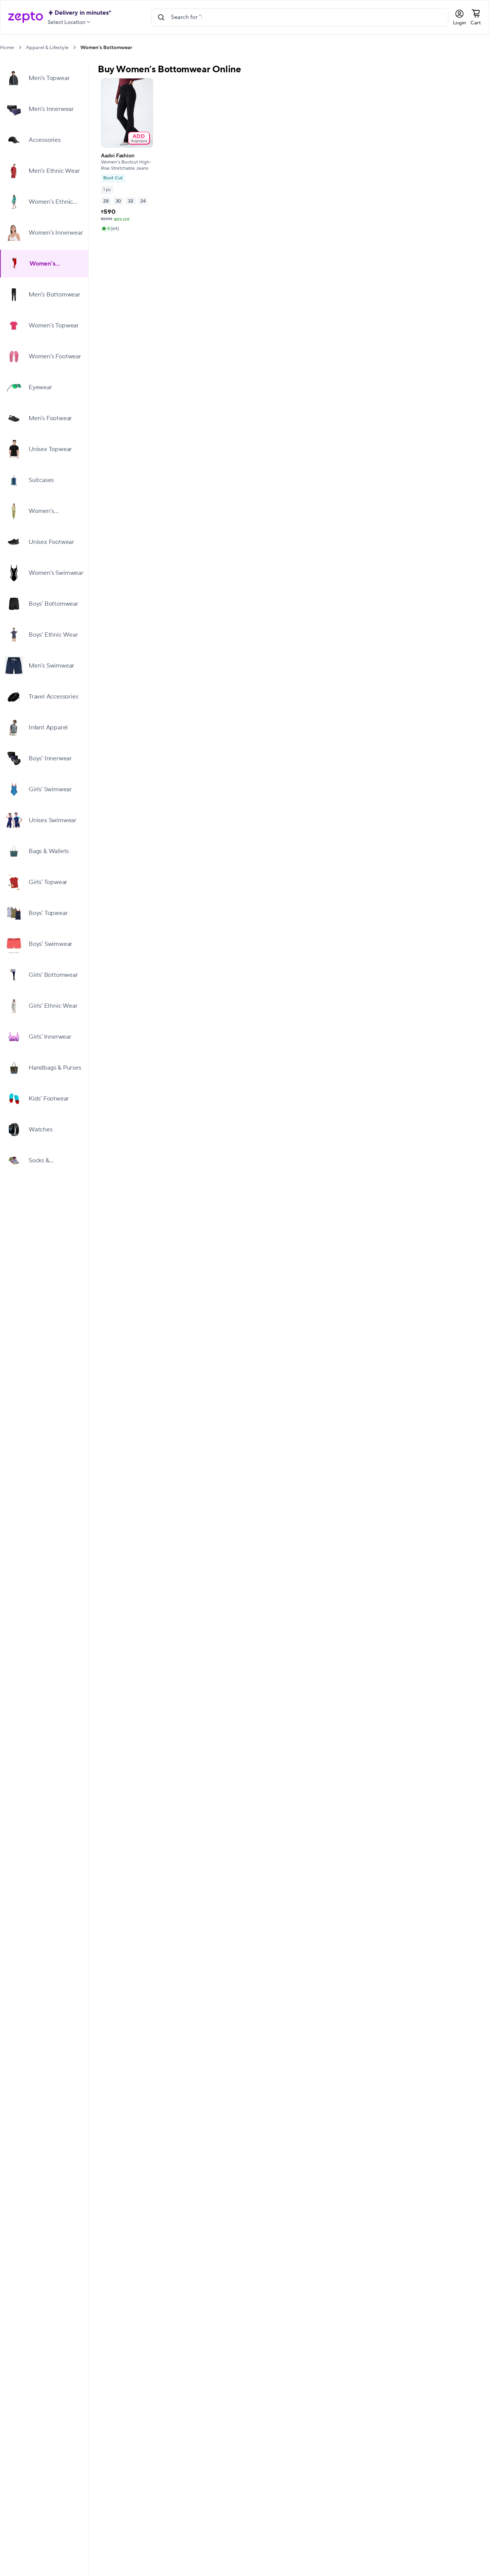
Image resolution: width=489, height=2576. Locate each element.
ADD (139, 138)
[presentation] (20, 47)
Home (7, 48)
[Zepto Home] (26, 17)
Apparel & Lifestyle (47, 48)
